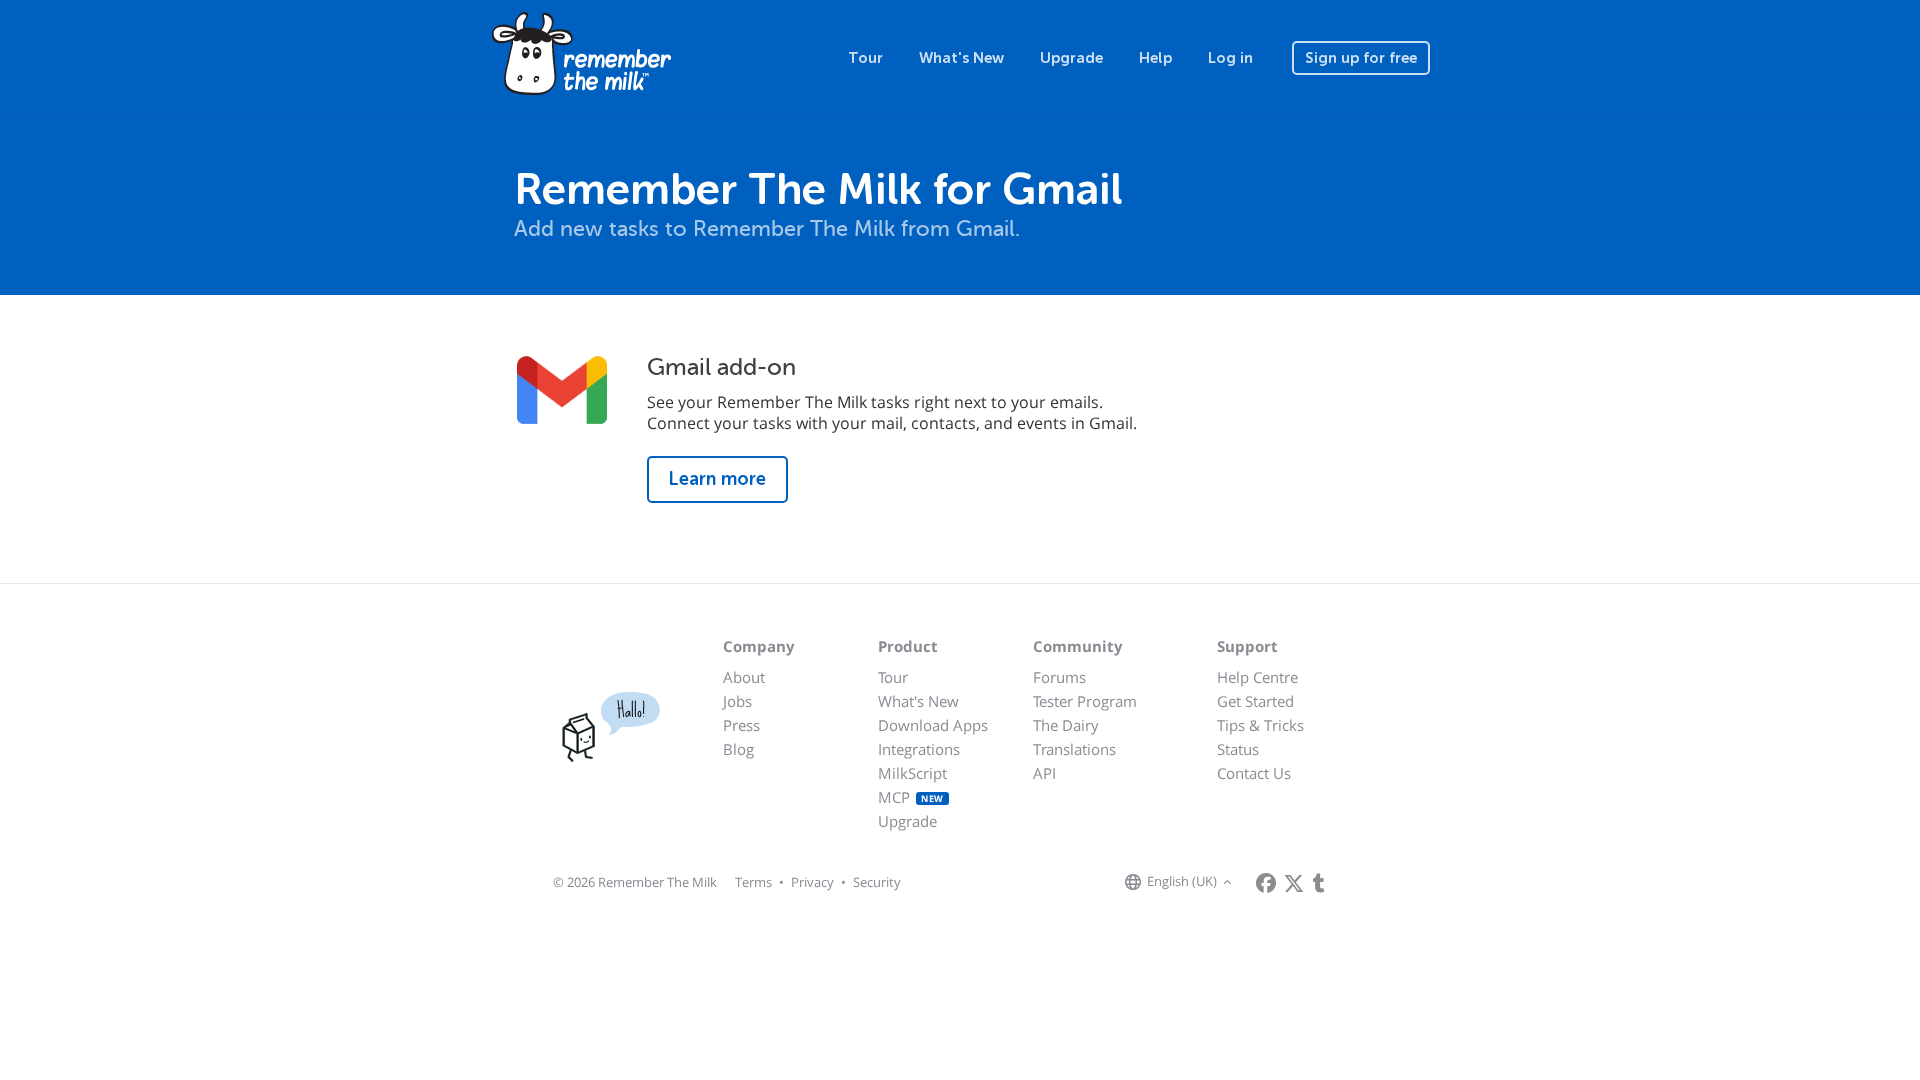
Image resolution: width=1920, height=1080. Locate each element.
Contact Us (1254, 773)
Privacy (812, 882)
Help (1155, 58)
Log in (1230, 58)
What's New (961, 58)
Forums (1059, 677)
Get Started (1255, 701)
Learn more (717, 479)
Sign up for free (1361, 58)
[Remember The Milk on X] (1294, 883)
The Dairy (1066, 725)
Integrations (919, 749)
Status (1238, 749)
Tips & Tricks (1260, 725)
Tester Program (1085, 701)
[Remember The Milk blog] (1319, 883)
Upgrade (1071, 58)
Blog (738, 749)
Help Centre (1257, 677)
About (744, 677)
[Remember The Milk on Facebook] (1266, 883)
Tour (865, 58)
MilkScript (912, 773)
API (1044, 773)
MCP (911, 797)
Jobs (737, 701)
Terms (753, 882)
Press (741, 725)
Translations (1074, 749)
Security (877, 882)
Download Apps (933, 725)
